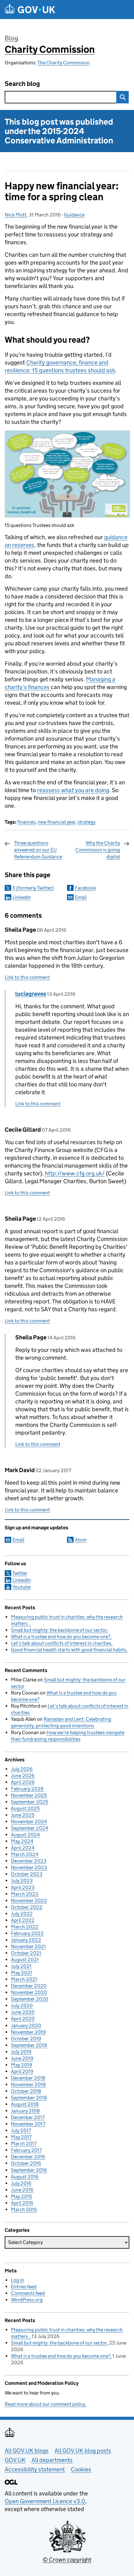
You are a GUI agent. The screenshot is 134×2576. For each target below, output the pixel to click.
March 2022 (25, 1927)
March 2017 (24, 2144)
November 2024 (29, 1822)
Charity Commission (50, 49)
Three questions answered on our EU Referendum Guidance (38, 850)
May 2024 (22, 1841)
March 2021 (24, 1979)
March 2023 (25, 1894)
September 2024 (30, 1828)
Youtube (22, 1587)
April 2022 (23, 1920)
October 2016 (26, 2163)
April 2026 (23, 1782)
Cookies (81, 2469)
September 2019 (29, 2045)
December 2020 (29, 1986)
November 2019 (28, 2032)
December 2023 (29, 1861)
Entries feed (24, 2287)
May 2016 (22, 2196)
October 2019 (26, 2039)
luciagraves (31, 994)
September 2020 (30, 1999)
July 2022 (22, 1914)
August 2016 (25, 2177)
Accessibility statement (35, 2469)
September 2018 (29, 2098)
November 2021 (28, 1946)
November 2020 (29, 1992)
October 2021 (26, 1953)
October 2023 (27, 1874)
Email (81, 897)
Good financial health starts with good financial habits (69, 1650)
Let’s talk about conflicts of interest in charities (61, 1643)
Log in (17, 2280)
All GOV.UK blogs (27, 2451)
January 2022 (26, 1940)
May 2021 (22, 1973)
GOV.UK (15, 2460)
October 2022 (27, 1907)
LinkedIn (22, 897)
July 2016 (21, 2183)
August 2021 (25, 1960)
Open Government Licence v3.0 (45, 2501)
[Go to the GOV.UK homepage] (30, 10)
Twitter (20, 1573)
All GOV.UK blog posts (83, 2451)
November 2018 (28, 2085)
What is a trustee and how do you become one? (61, 1637)
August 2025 (25, 1808)
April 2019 (22, 2071)
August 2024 (25, 1835)
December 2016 (28, 2157)
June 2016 (22, 2190)
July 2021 (21, 1966)
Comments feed (28, 2293)
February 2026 (27, 1789)
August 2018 (25, 2104)
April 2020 (23, 2019)
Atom (81, 1540)
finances (26, 822)
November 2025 (29, 1795)
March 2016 (24, 2209)
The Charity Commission (64, 63)
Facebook (85, 888)
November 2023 (29, 1867)
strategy (86, 822)
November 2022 (29, 1901)
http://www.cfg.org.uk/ (75, 1173)
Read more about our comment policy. (45, 2404)
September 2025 (29, 1802)
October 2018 (26, 2091)
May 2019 (22, 2065)
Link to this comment (27, 977)
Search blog (22, 84)
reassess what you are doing (73, 790)
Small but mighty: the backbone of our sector (59, 1630)
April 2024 (23, 1848)
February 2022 (27, 1933)
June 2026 (23, 1776)
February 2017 (26, 2150)
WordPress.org (27, 2300)
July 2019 (21, 2052)
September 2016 (29, 2170)
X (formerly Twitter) (33, 888)
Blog (11, 38)
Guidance (74, 215)
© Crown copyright (67, 2560)
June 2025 (23, 1815)
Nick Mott (16, 215)
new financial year (57, 822)
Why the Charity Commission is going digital (98, 850)
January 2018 (25, 2111)
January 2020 (26, 2025)
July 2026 (22, 1769)
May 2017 (21, 2137)
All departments (52, 2460)
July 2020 (22, 2005)
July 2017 (21, 2130)
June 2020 (23, 2012)
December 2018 (28, 2078)
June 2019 (22, 2058)
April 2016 (22, 2203)
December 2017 (28, 2117)
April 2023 (23, 1887)
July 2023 (22, 1881)
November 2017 (28, 2124)
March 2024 (25, 1854)
